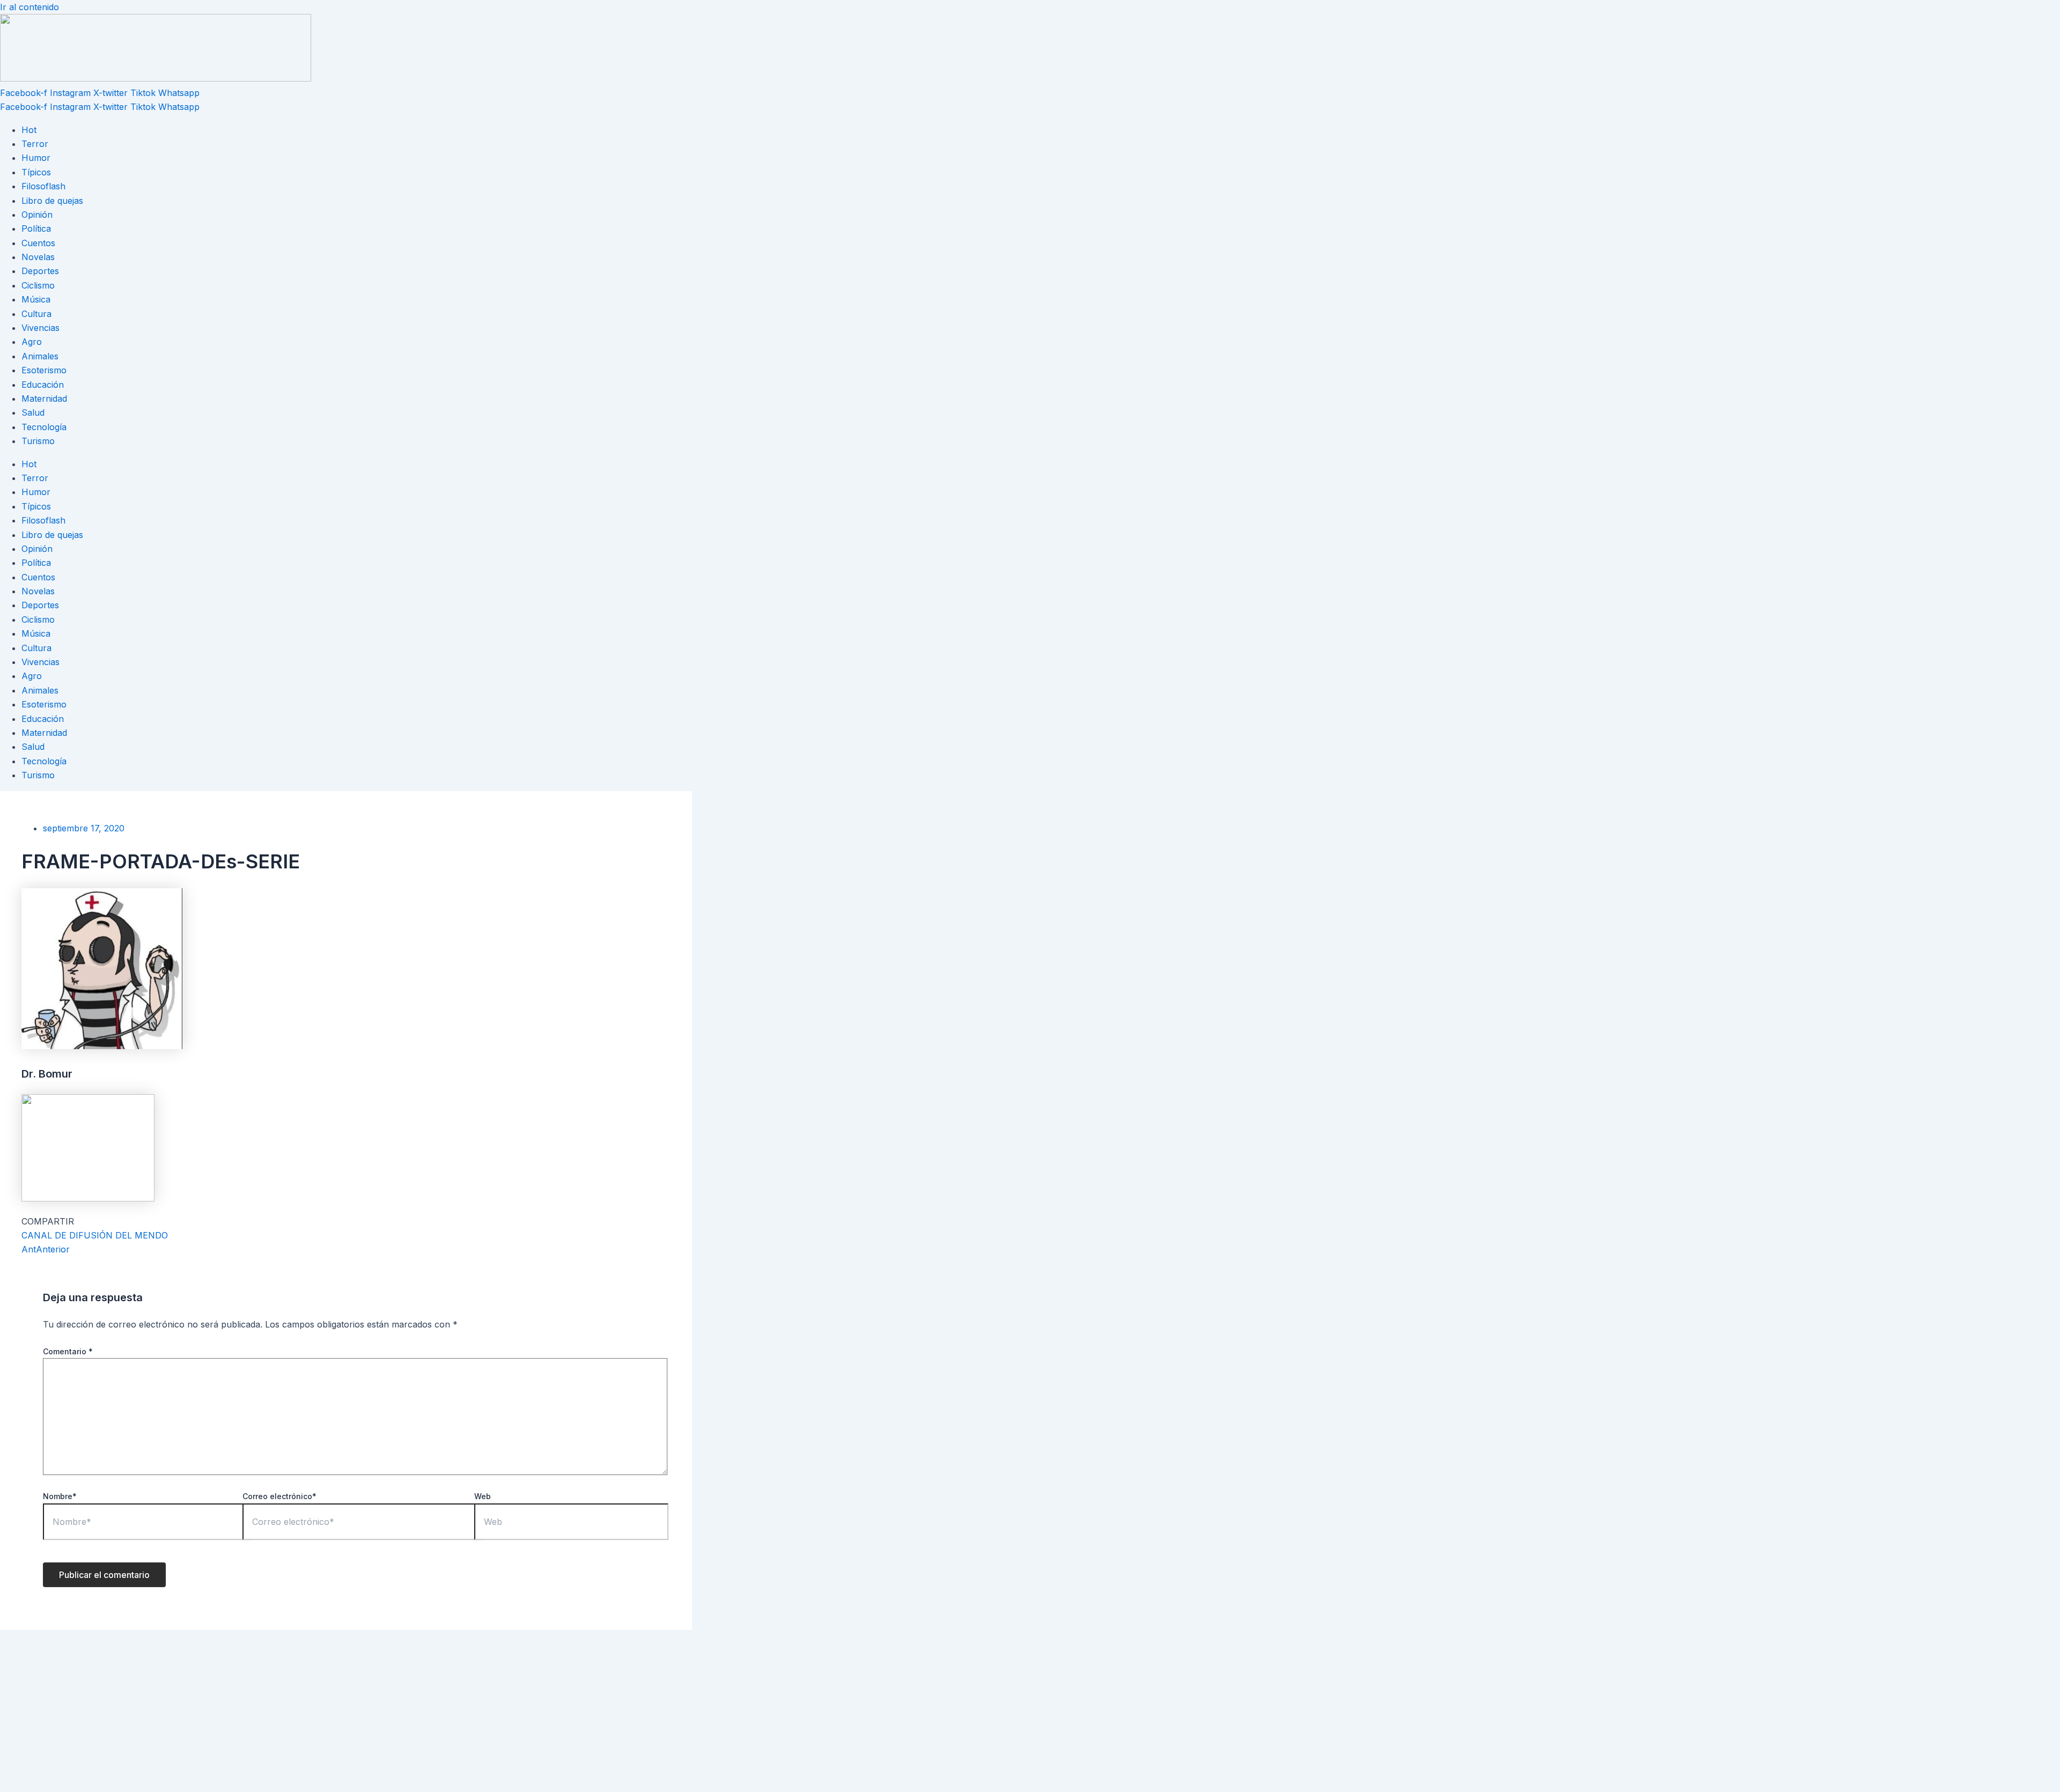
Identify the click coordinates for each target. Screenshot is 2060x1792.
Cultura (36, 314)
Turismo (38, 441)
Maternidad (44, 399)
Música (36, 299)
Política (36, 228)
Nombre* (60, 1496)
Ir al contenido (30, 7)
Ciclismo (38, 285)
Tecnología (44, 427)
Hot (29, 130)
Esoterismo (44, 370)
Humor (36, 158)
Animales (40, 356)
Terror (35, 144)
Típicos (36, 172)
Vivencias (41, 328)
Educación (43, 385)
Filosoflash (43, 186)
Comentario (68, 1351)
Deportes (40, 271)
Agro (32, 342)
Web (483, 1496)
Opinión (37, 215)
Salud (33, 412)
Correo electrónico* (279, 1496)
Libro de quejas (52, 201)
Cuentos (38, 243)
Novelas (38, 257)
